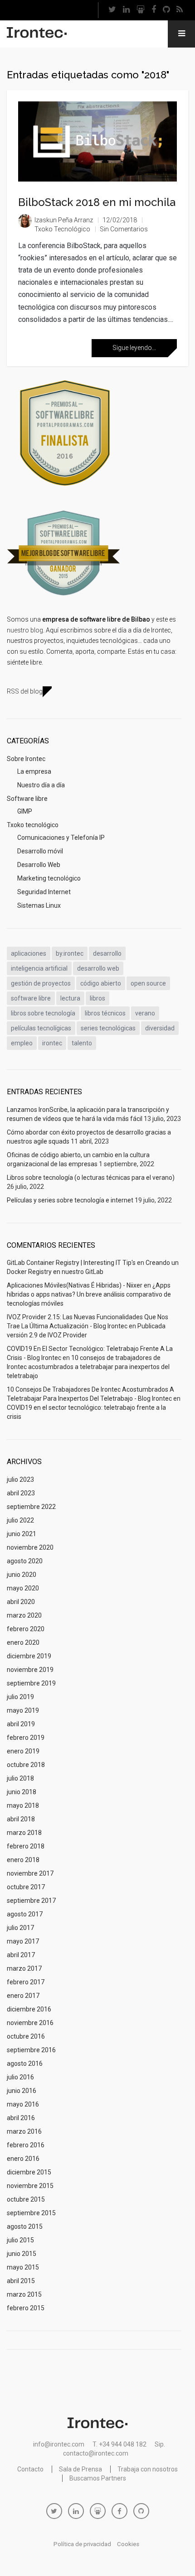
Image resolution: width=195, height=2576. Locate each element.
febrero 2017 (26, 1982)
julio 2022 (20, 1520)
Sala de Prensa (80, 2469)
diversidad (160, 1028)
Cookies (128, 2544)
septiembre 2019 (31, 1683)
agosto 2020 (25, 1561)
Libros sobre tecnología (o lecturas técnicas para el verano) (91, 1178)
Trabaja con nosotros (148, 2469)
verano (145, 1013)
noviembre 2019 (30, 1670)
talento (82, 1043)
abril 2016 (21, 2118)
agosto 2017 (25, 1914)
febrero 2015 (26, 2308)
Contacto (30, 2469)
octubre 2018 (26, 1765)
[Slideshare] (141, 10)
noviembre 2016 (30, 2023)
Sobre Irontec (26, 759)
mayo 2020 (23, 1588)
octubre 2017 (26, 1887)
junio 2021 (22, 1534)
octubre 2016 (26, 2036)
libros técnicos (105, 1013)
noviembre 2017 (30, 1873)
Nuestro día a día (41, 785)
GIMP (25, 811)
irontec (52, 1043)
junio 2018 (22, 1792)
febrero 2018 (26, 1846)
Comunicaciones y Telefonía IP (61, 838)
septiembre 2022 (31, 1507)
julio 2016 (20, 2077)
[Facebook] (154, 10)
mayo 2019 (23, 1710)
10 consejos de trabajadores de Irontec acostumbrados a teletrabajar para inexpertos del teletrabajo (88, 1367)
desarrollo (107, 953)
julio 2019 (20, 1697)
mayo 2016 (23, 2104)
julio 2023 (20, 1480)
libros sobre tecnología (43, 1013)
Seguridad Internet (44, 892)
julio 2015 (20, 2240)
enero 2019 (23, 1751)
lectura (70, 998)
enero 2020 (23, 1642)
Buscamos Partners (98, 2478)
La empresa (34, 771)
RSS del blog (25, 691)
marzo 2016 (24, 2131)
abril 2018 (21, 1819)
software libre (31, 998)
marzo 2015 (24, 2294)
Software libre (27, 799)
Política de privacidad (82, 2544)
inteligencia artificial (39, 968)
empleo (22, 1043)
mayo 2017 (23, 1941)
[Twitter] (112, 10)
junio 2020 (22, 1575)
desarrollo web (98, 968)
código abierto (101, 983)
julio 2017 (20, 1928)
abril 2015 (21, 2281)
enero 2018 (23, 1860)
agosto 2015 (25, 2226)
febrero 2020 (26, 1629)
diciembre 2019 (29, 1656)
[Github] (166, 10)
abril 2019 (21, 1724)
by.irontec (70, 953)
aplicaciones (29, 953)
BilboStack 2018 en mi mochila (97, 202)
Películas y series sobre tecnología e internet (70, 1200)
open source (148, 983)
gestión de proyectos (41, 983)
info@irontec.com (59, 2444)
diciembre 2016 (29, 2009)
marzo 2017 (24, 1968)
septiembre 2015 (31, 2213)
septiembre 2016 (31, 2050)
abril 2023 (21, 1493)
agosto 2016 (25, 2064)
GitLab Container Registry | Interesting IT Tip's (71, 1263)
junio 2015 (22, 2254)
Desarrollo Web (39, 865)
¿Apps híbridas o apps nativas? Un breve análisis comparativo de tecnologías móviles (89, 1294)
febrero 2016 (26, 2145)
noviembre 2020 (30, 1547)
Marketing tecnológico (49, 878)
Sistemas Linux (39, 905)
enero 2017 (23, 1996)
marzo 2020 (24, 1615)
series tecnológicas (108, 1028)
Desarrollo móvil (40, 851)
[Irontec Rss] (180, 10)
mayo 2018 (23, 1805)
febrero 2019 (26, 1738)
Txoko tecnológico (62, 229)
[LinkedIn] (127, 10)
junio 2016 (22, 2091)
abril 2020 (21, 1602)
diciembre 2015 (29, 2172)
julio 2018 (20, 1778)
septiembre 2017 (31, 1901)
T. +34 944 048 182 (119, 2444)
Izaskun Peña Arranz (64, 220)
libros (97, 998)
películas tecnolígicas (41, 1028)
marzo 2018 (24, 1833)
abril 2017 (21, 1955)
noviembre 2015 (30, 2186)
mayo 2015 (23, 2267)
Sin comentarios (124, 229)
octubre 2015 (26, 2199)
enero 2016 (23, 2159)
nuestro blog (25, 630)
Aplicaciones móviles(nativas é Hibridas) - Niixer (75, 1285)
